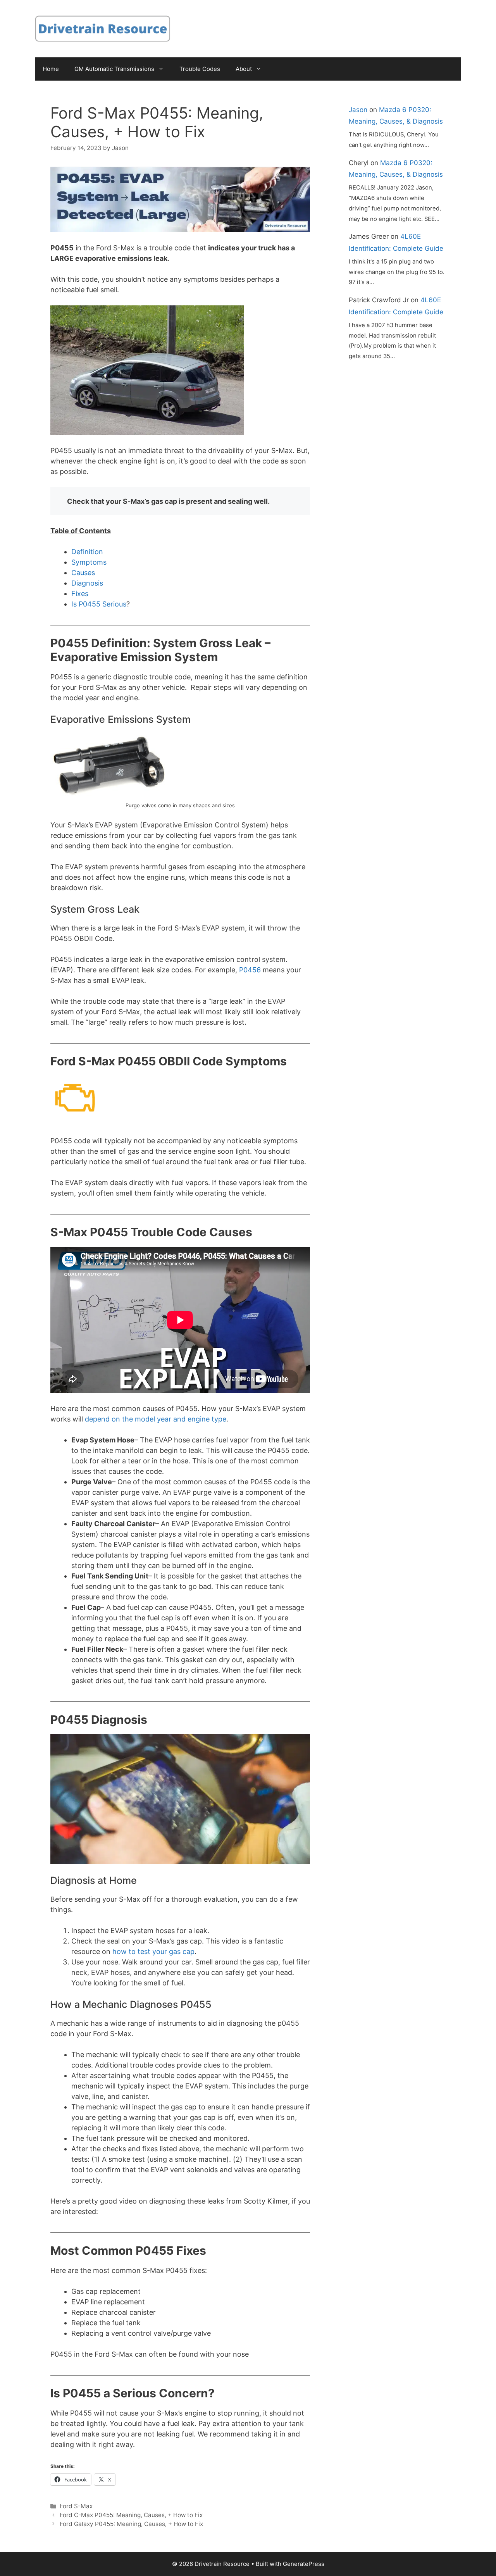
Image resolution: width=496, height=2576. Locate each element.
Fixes (80, 594)
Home (51, 69)
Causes (83, 573)
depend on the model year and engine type (156, 1419)
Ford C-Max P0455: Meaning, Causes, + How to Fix (131, 2515)
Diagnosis (87, 583)
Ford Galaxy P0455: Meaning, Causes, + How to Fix (131, 2524)
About (244, 69)
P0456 (250, 970)
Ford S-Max (76, 2506)
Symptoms (89, 562)
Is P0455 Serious (99, 604)
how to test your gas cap (153, 1951)
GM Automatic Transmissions (114, 69)
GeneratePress (304, 2564)
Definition (87, 552)
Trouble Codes (200, 69)
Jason (358, 110)
